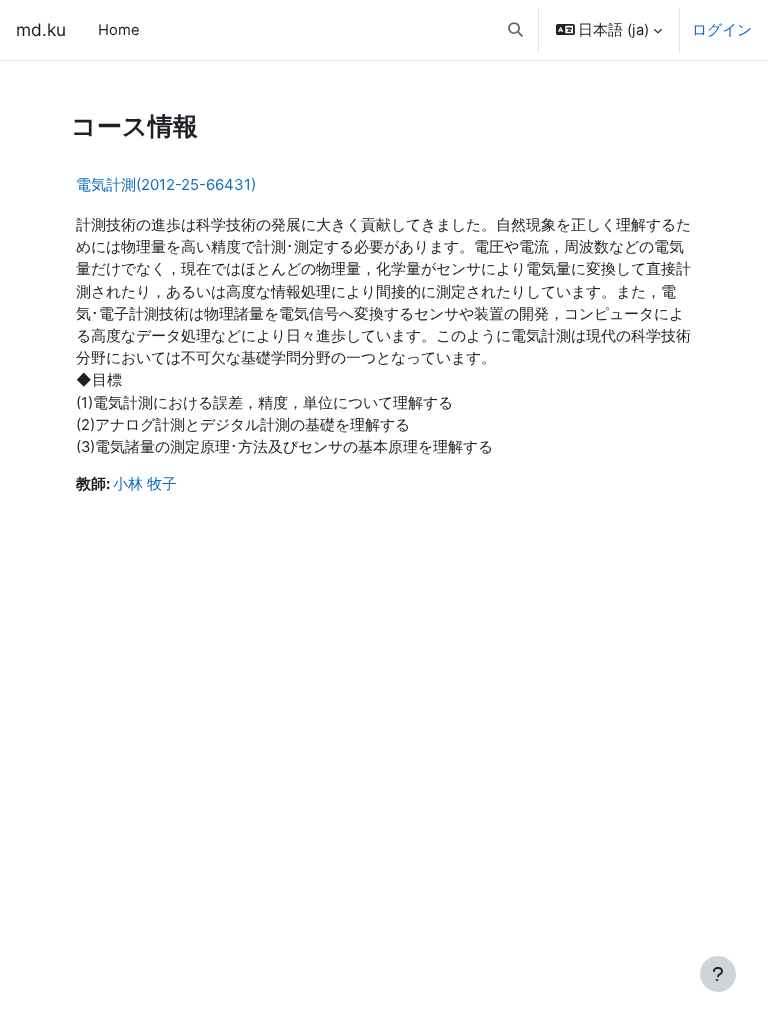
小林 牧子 (145, 484)
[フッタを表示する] (718, 974)
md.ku (41, 29)
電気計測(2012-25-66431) (166, 184)
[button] (515, 30)
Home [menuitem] (119, 30)
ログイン (722, 30)
